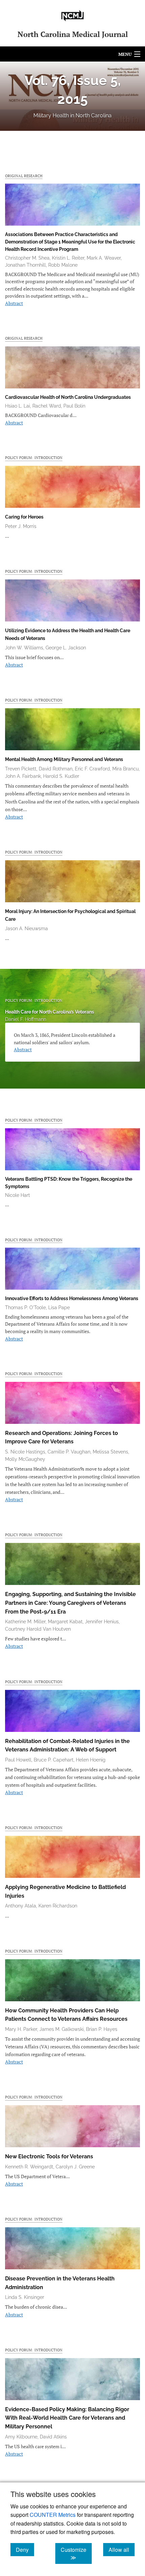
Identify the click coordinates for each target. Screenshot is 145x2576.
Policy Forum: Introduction (34, 458)
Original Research (24, 176)
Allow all (122, 2549)
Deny (25, 2549)
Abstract (14, 303)
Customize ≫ (76, 2553)
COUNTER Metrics (53, 2515)
